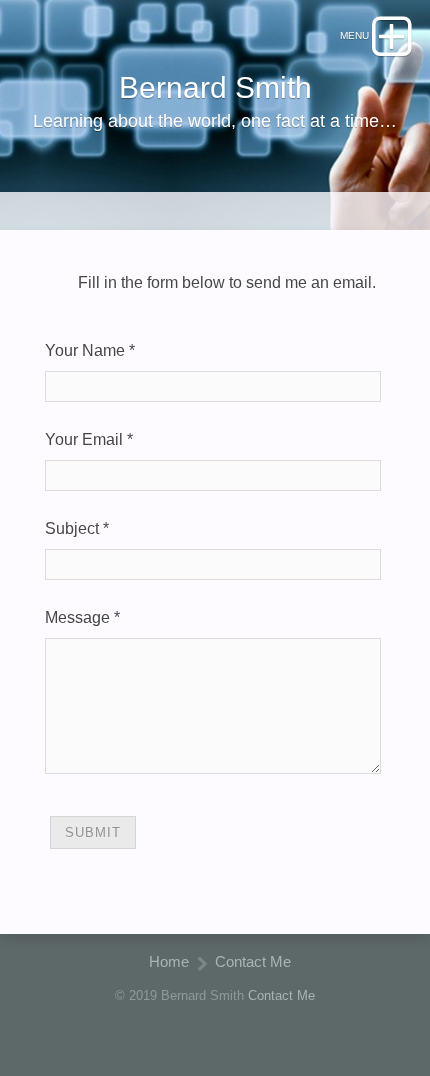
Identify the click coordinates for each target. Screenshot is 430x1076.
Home (169, 961)
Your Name (85, 350)
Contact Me (253, 961)
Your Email (84, 439)
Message (77, 617)
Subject (72, 528)
